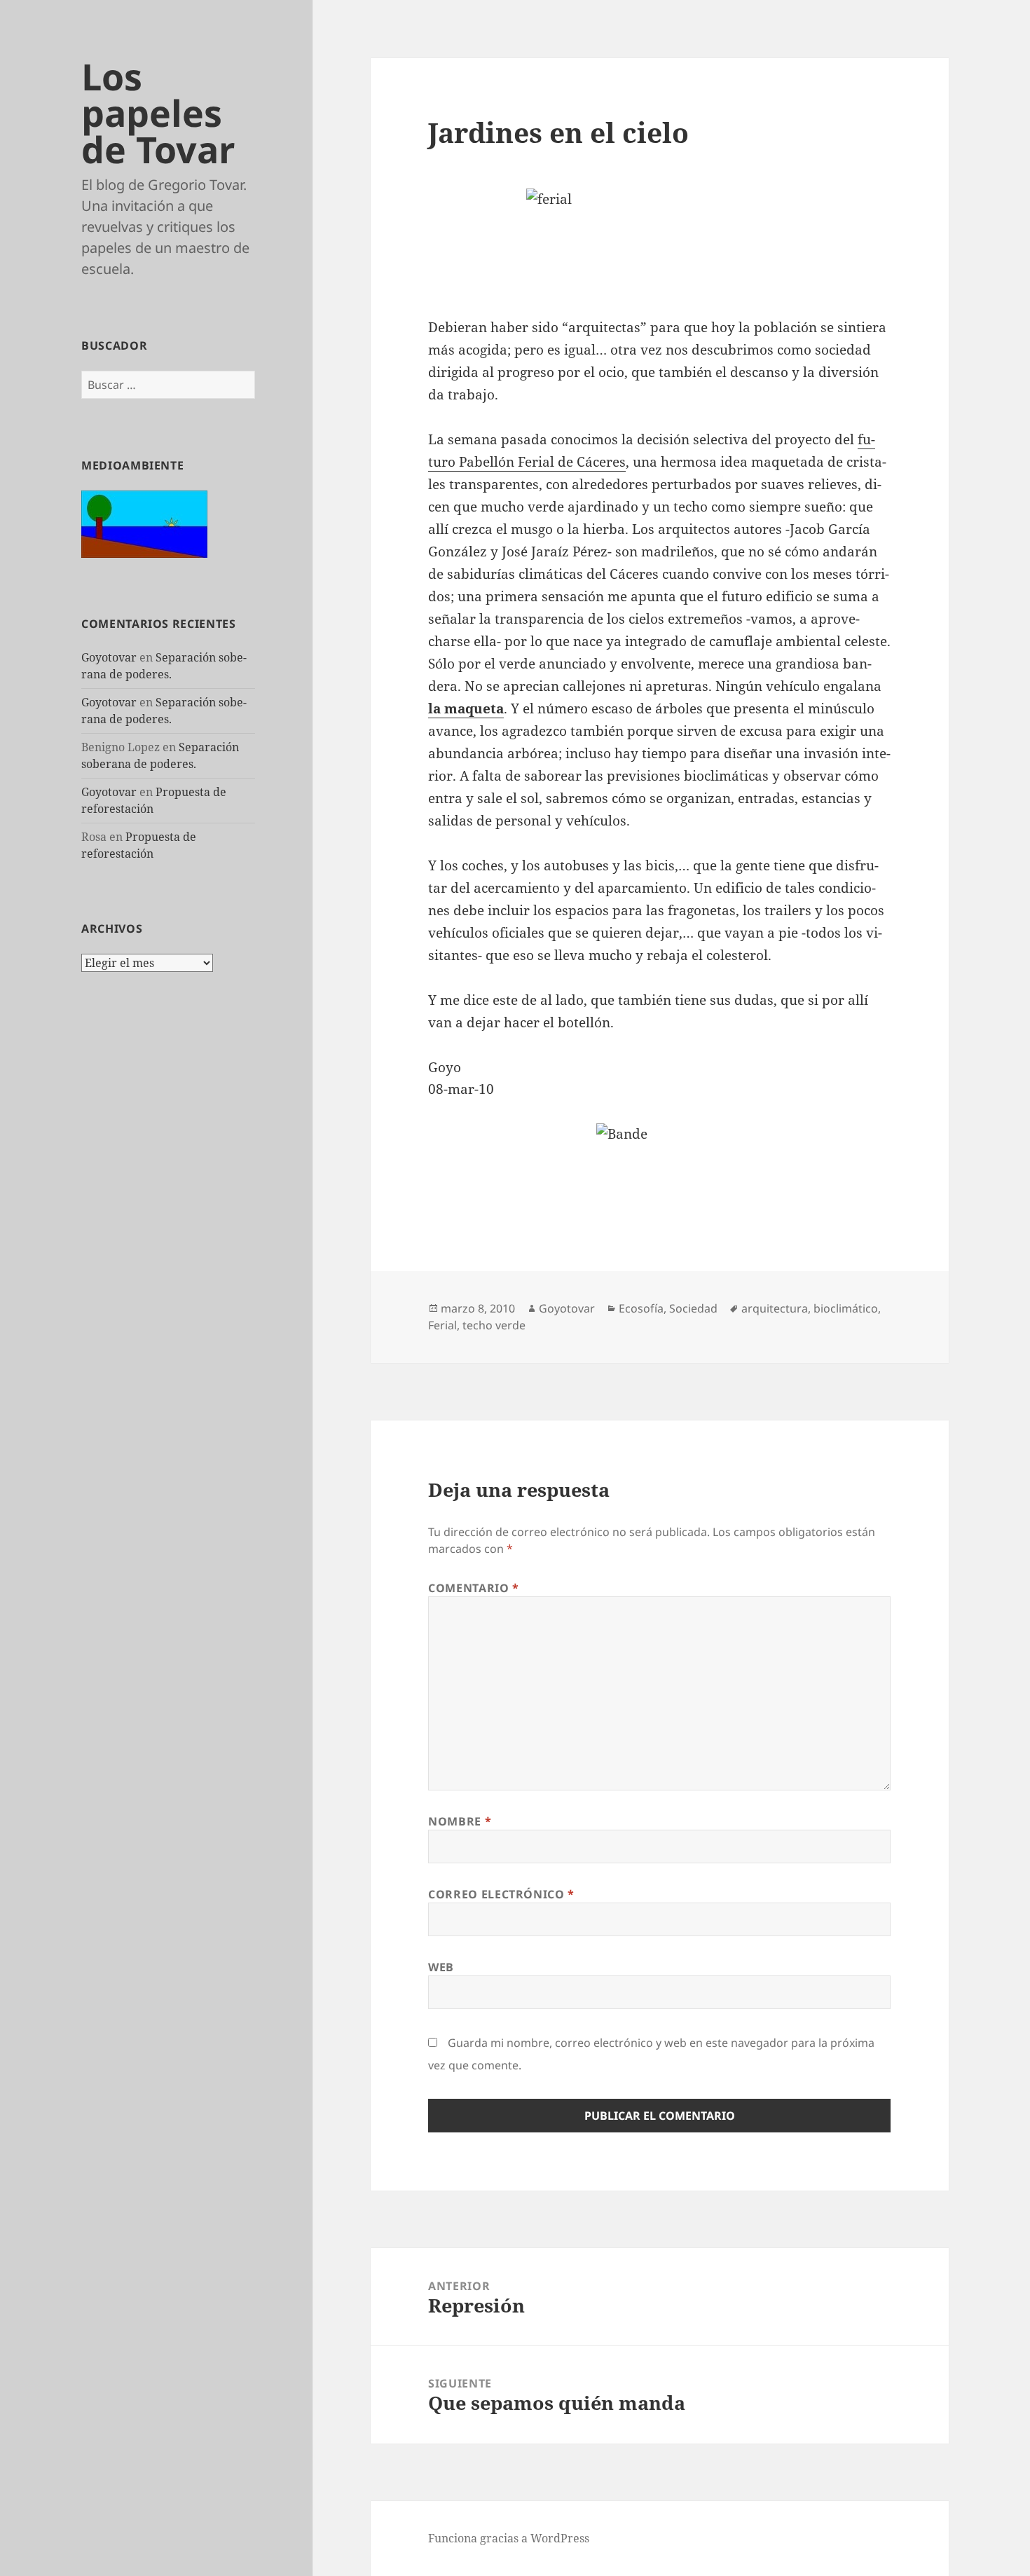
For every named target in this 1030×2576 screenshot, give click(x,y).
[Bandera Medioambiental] (144, 523)
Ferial (442, 1325)
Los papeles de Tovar (158, 112)
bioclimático (846, 1308)
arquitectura (775, 1308)
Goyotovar (109, 657)
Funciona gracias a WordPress (509, 2538)
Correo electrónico (501, 1894)
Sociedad (693, 1308)
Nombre (460, 1821)
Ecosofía (641, 1308)
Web (441, 1967)
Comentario (474, 1588)
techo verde (494, 1325)
